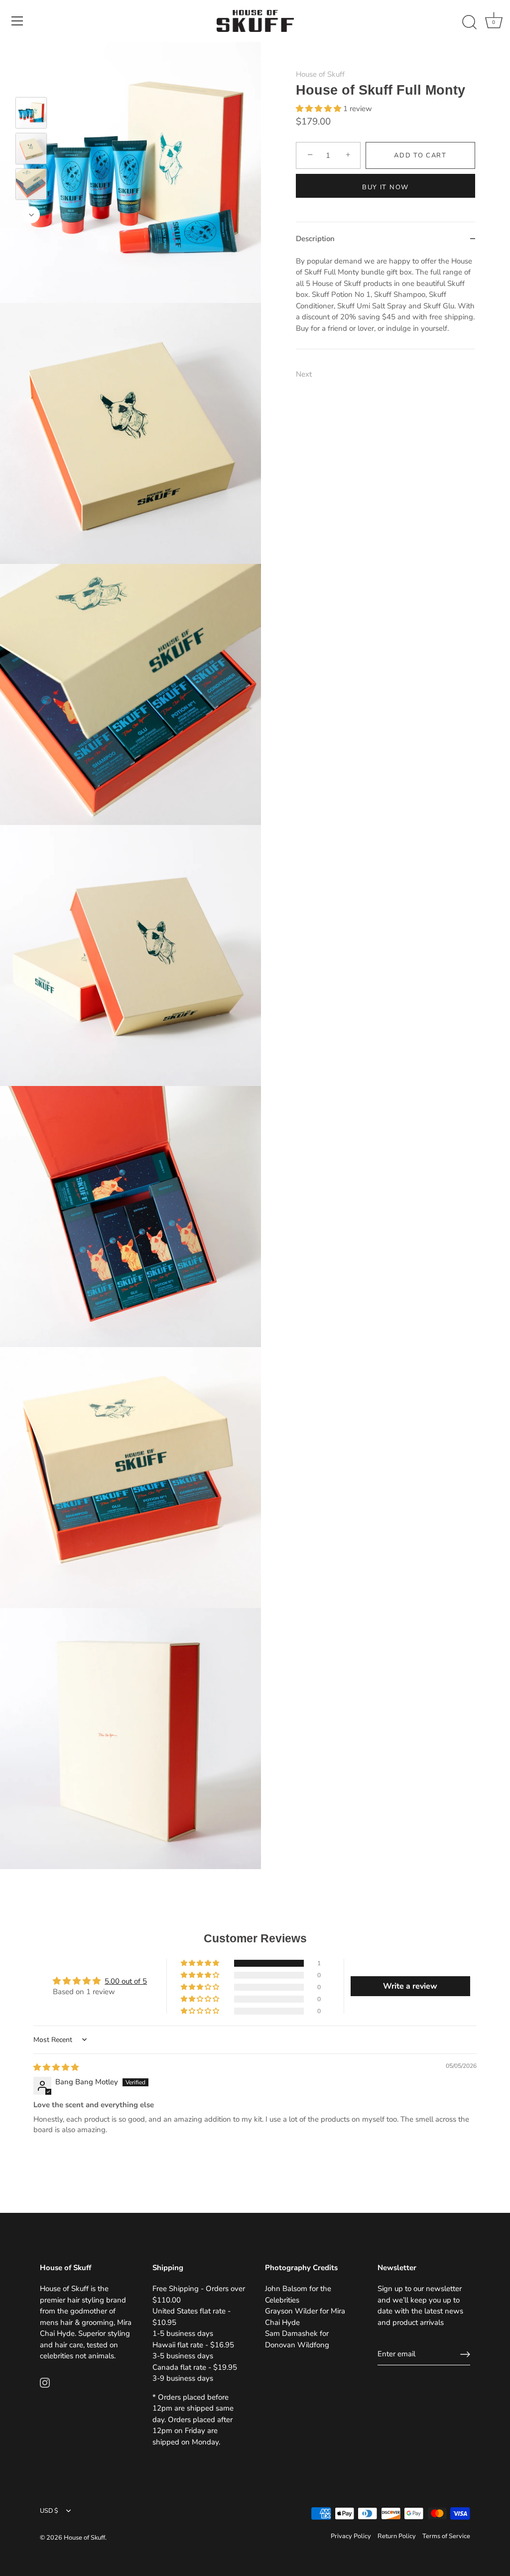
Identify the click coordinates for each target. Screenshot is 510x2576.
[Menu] (17, 21)
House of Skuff (320, 74)
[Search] (469, 22)
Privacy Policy (351, 2536)
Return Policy (397, 2536)
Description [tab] (315, 239)
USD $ (49, 2511)
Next (304, 374)
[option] (31, 115)
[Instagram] (45, 2382)
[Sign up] (465, 2354)
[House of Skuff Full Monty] (31, 113)
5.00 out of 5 (126, 1981)
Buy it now (385, 187)
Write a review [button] (410, 1986)
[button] (319, 109)
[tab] (385, 302)
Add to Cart (420, 155)
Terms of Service (446, 2536)
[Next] (31, 215)
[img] (56, 2067)
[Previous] (31, 83)
